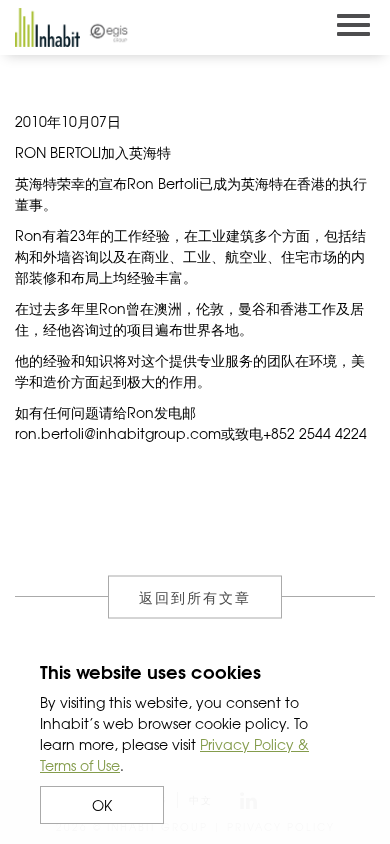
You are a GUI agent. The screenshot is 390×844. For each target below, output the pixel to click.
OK (102, 805)
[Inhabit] (47, 27)
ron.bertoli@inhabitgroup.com (118, 433)
